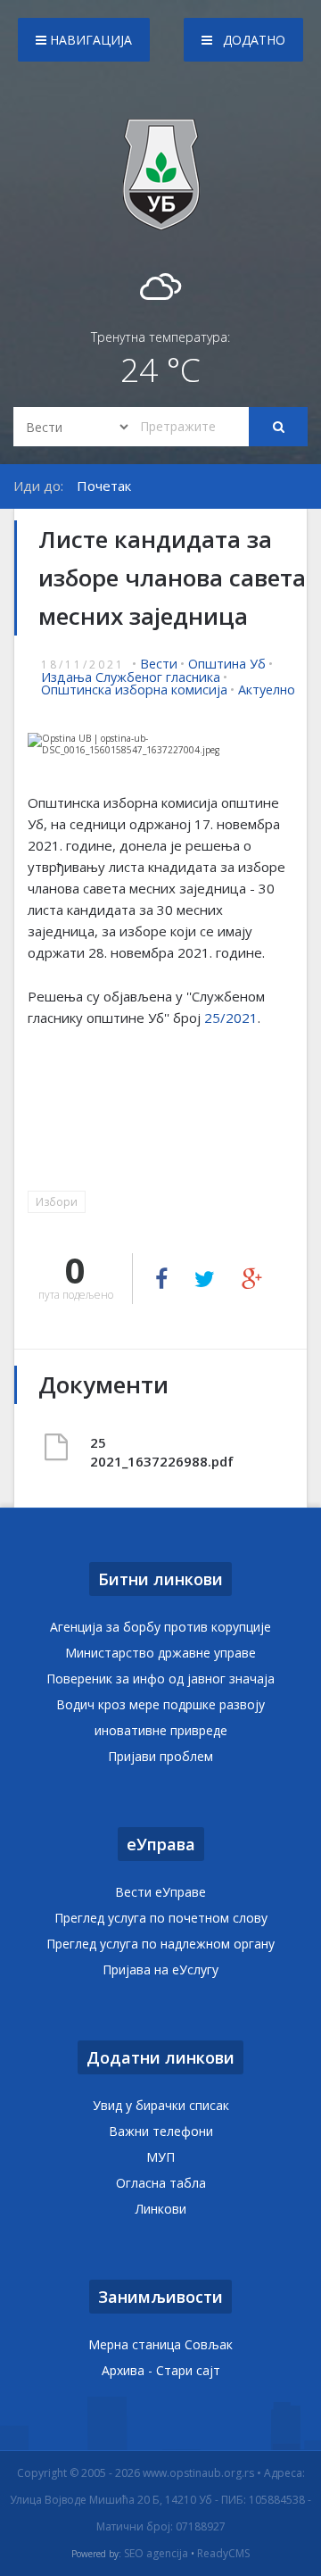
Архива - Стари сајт (161, 2370)
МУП (160, 2157)
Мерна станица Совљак (160, 2344)
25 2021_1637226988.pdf (125, 1452)
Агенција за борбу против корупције (160, 1627)
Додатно (252, 40)
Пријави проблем (160, 1756)
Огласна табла (161, 2183)
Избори (57, 1202)
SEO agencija (156, 2554)
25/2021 (231, 1018)
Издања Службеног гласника (131, 677)
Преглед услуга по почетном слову (161, 1918)
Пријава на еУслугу (160, 1969)
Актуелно (267, 690)
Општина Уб (227, 664)
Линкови (161, 2209)
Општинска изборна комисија (134, 690)
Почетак (104, 486)
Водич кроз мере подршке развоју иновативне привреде (160, 1717)
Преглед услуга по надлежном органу (160, 1944)
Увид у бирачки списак (161, 2105)
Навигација (89, 40)
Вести (159, 664)
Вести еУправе (160, 1892)
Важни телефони (161, 2131)
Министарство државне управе (160, 1653)
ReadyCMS (223, 2554)
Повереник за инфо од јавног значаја (160, 1679)
